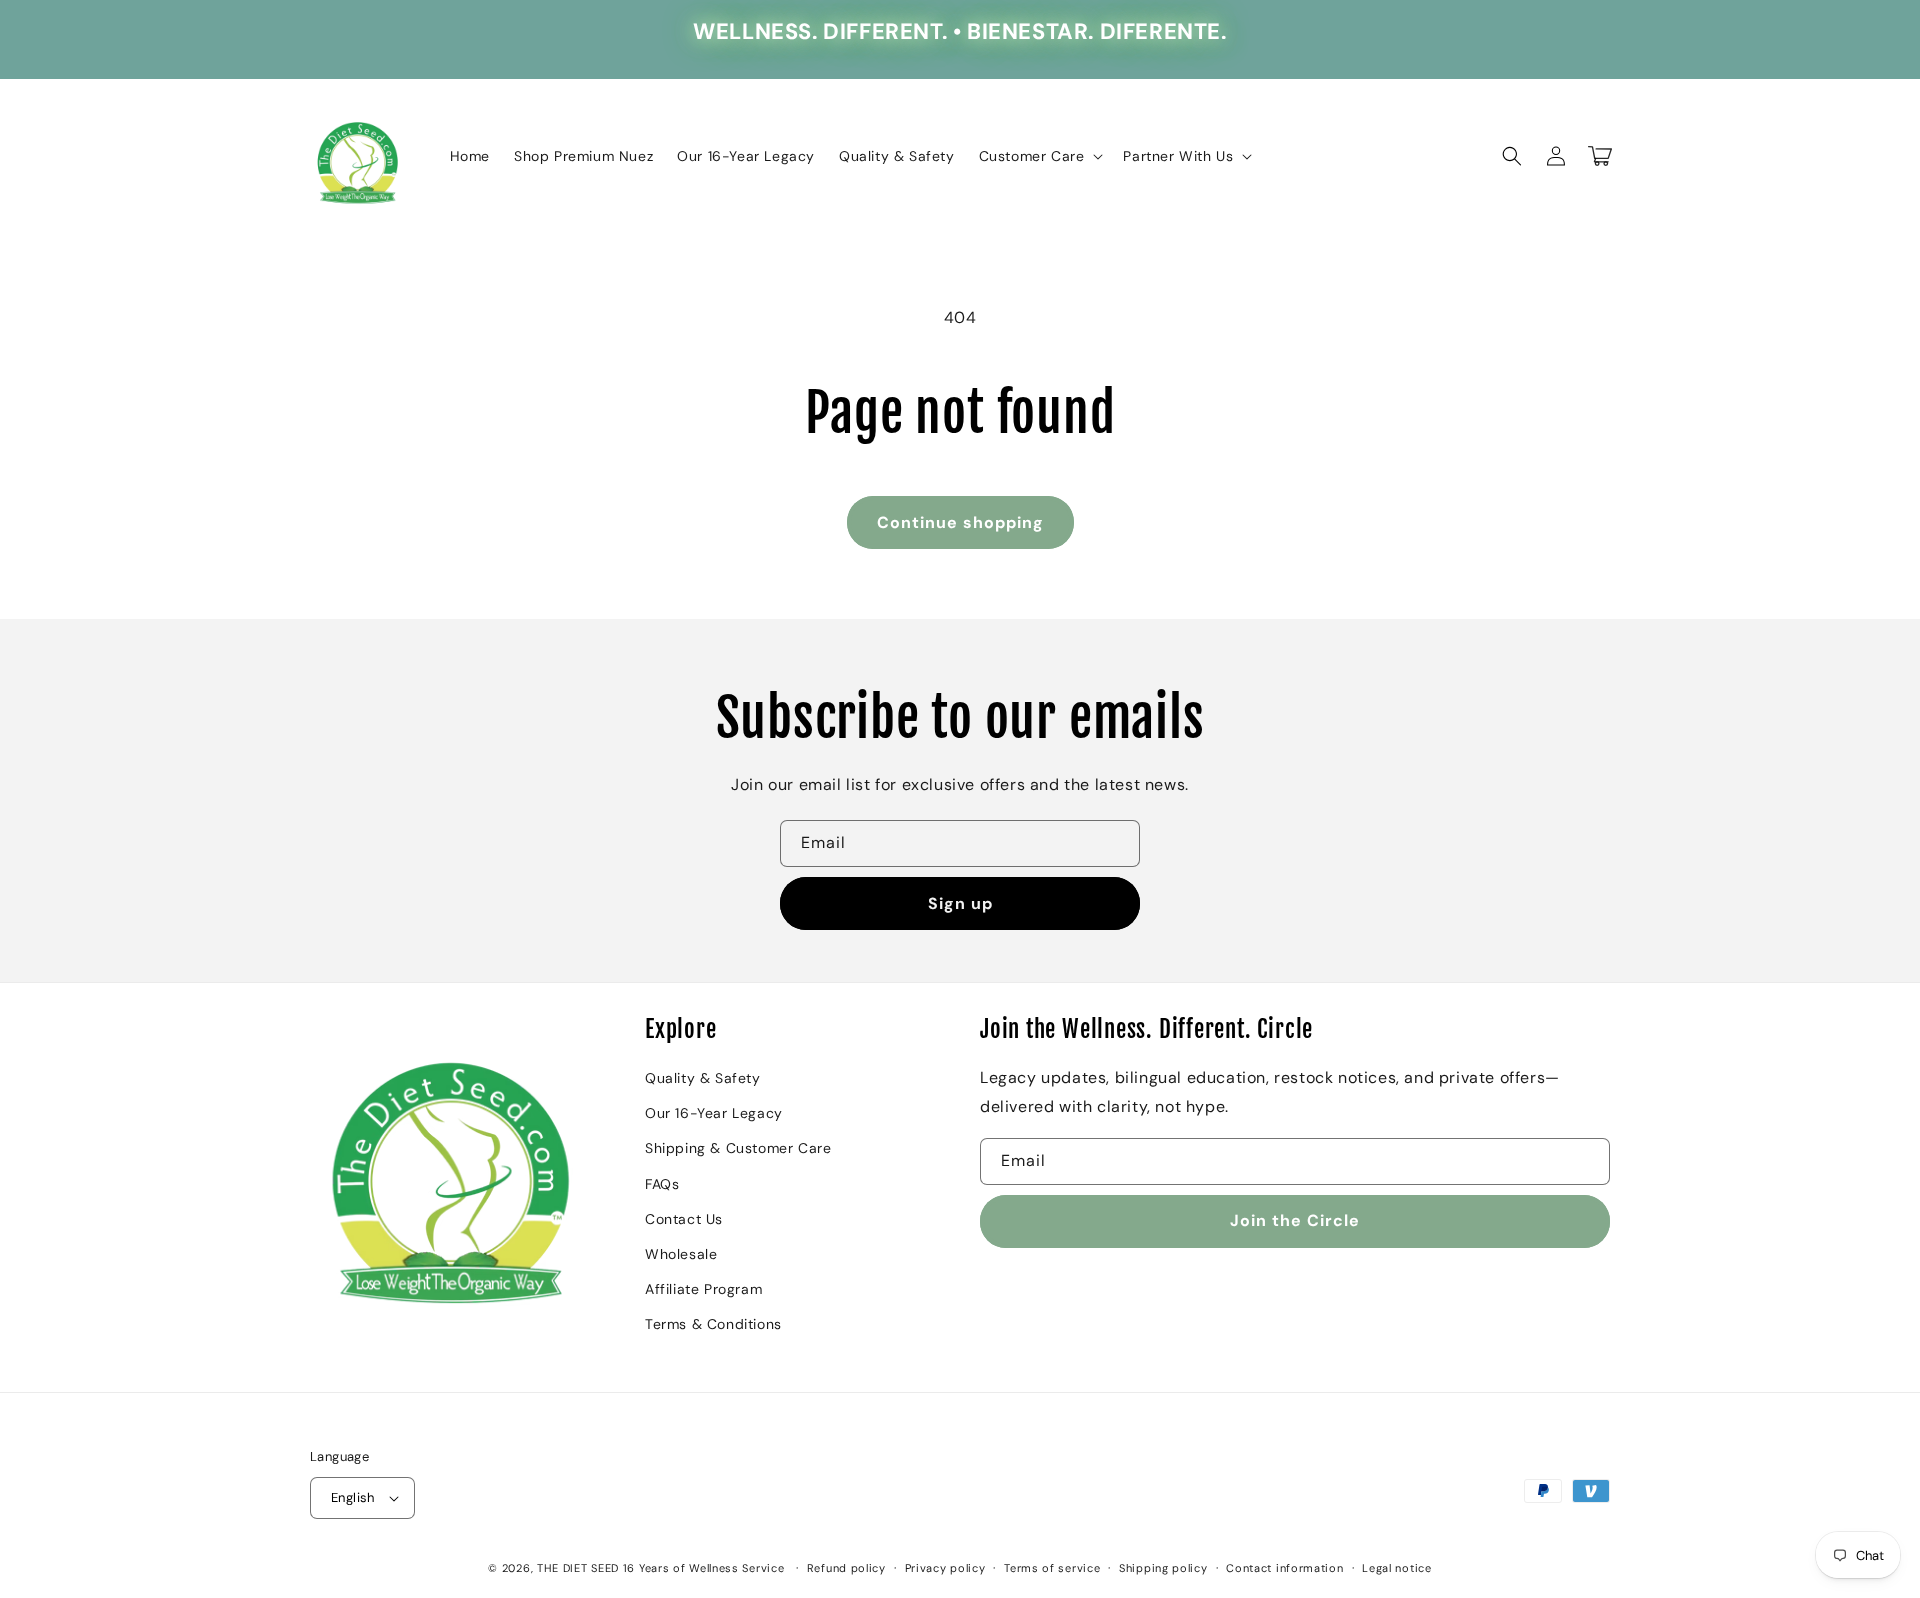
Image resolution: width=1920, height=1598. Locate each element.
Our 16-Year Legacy (714, 1113)
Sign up (960, 903)
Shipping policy (1163, 1568)
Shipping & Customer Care (738, 1148)
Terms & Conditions (713, 1324)
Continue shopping (960, 522)
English (353, 1497)
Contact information (1284, 1568)
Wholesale (681, 1254)
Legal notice (1396, 1568)
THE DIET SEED (578, 1568)
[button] (1039, 156)
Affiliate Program (703, 1289)
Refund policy (846, 1568)
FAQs (662, 1184)
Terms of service (1052, 1568)
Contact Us (684, 1219)
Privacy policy (945, 1568)
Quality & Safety (703, 1078)
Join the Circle (1295, 1220)
